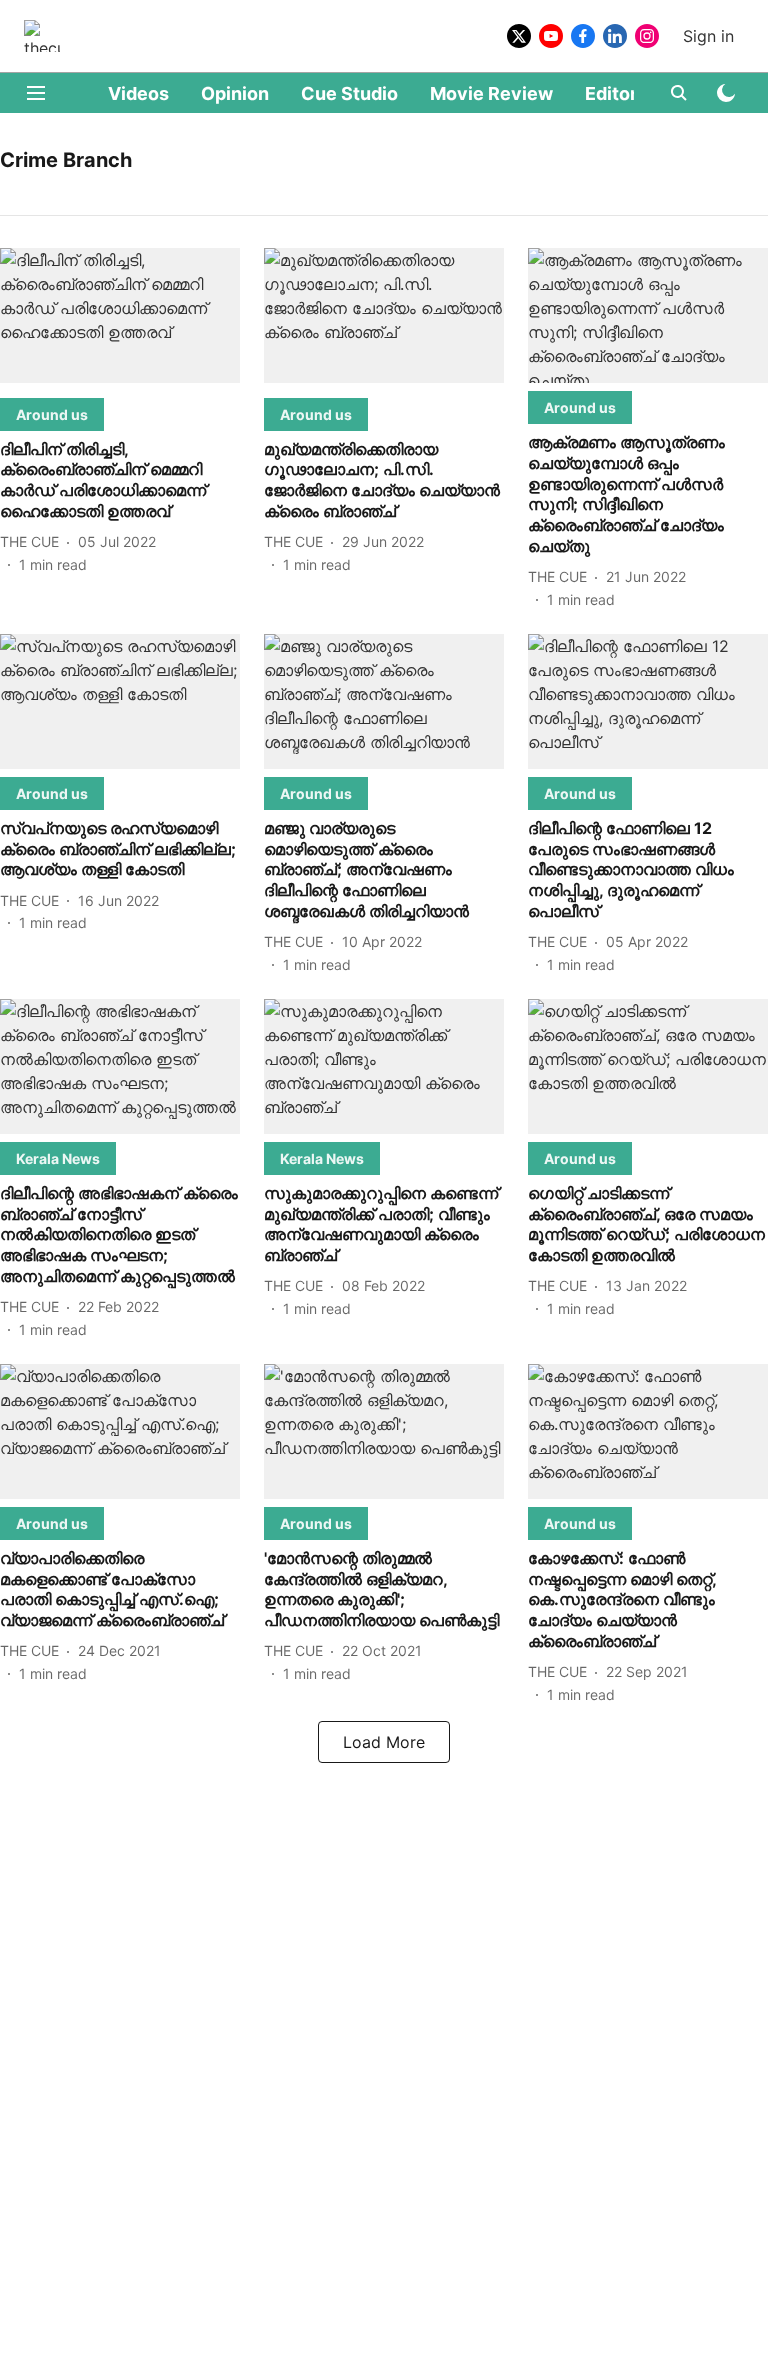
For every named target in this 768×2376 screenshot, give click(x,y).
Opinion (235, 93)
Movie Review (491, 93)
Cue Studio (349, 93)
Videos (138, 93)
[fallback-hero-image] (120, 319)
